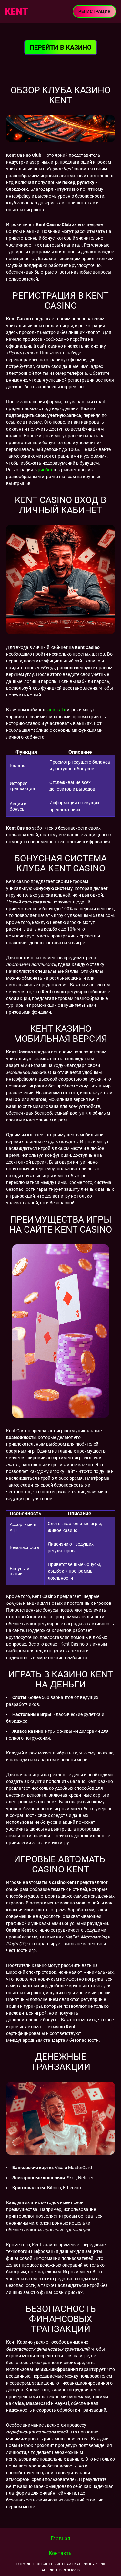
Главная (60, 2539)
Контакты (61, 2553)
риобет (45, 470)
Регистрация (94, 11)
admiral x (57, 710)
